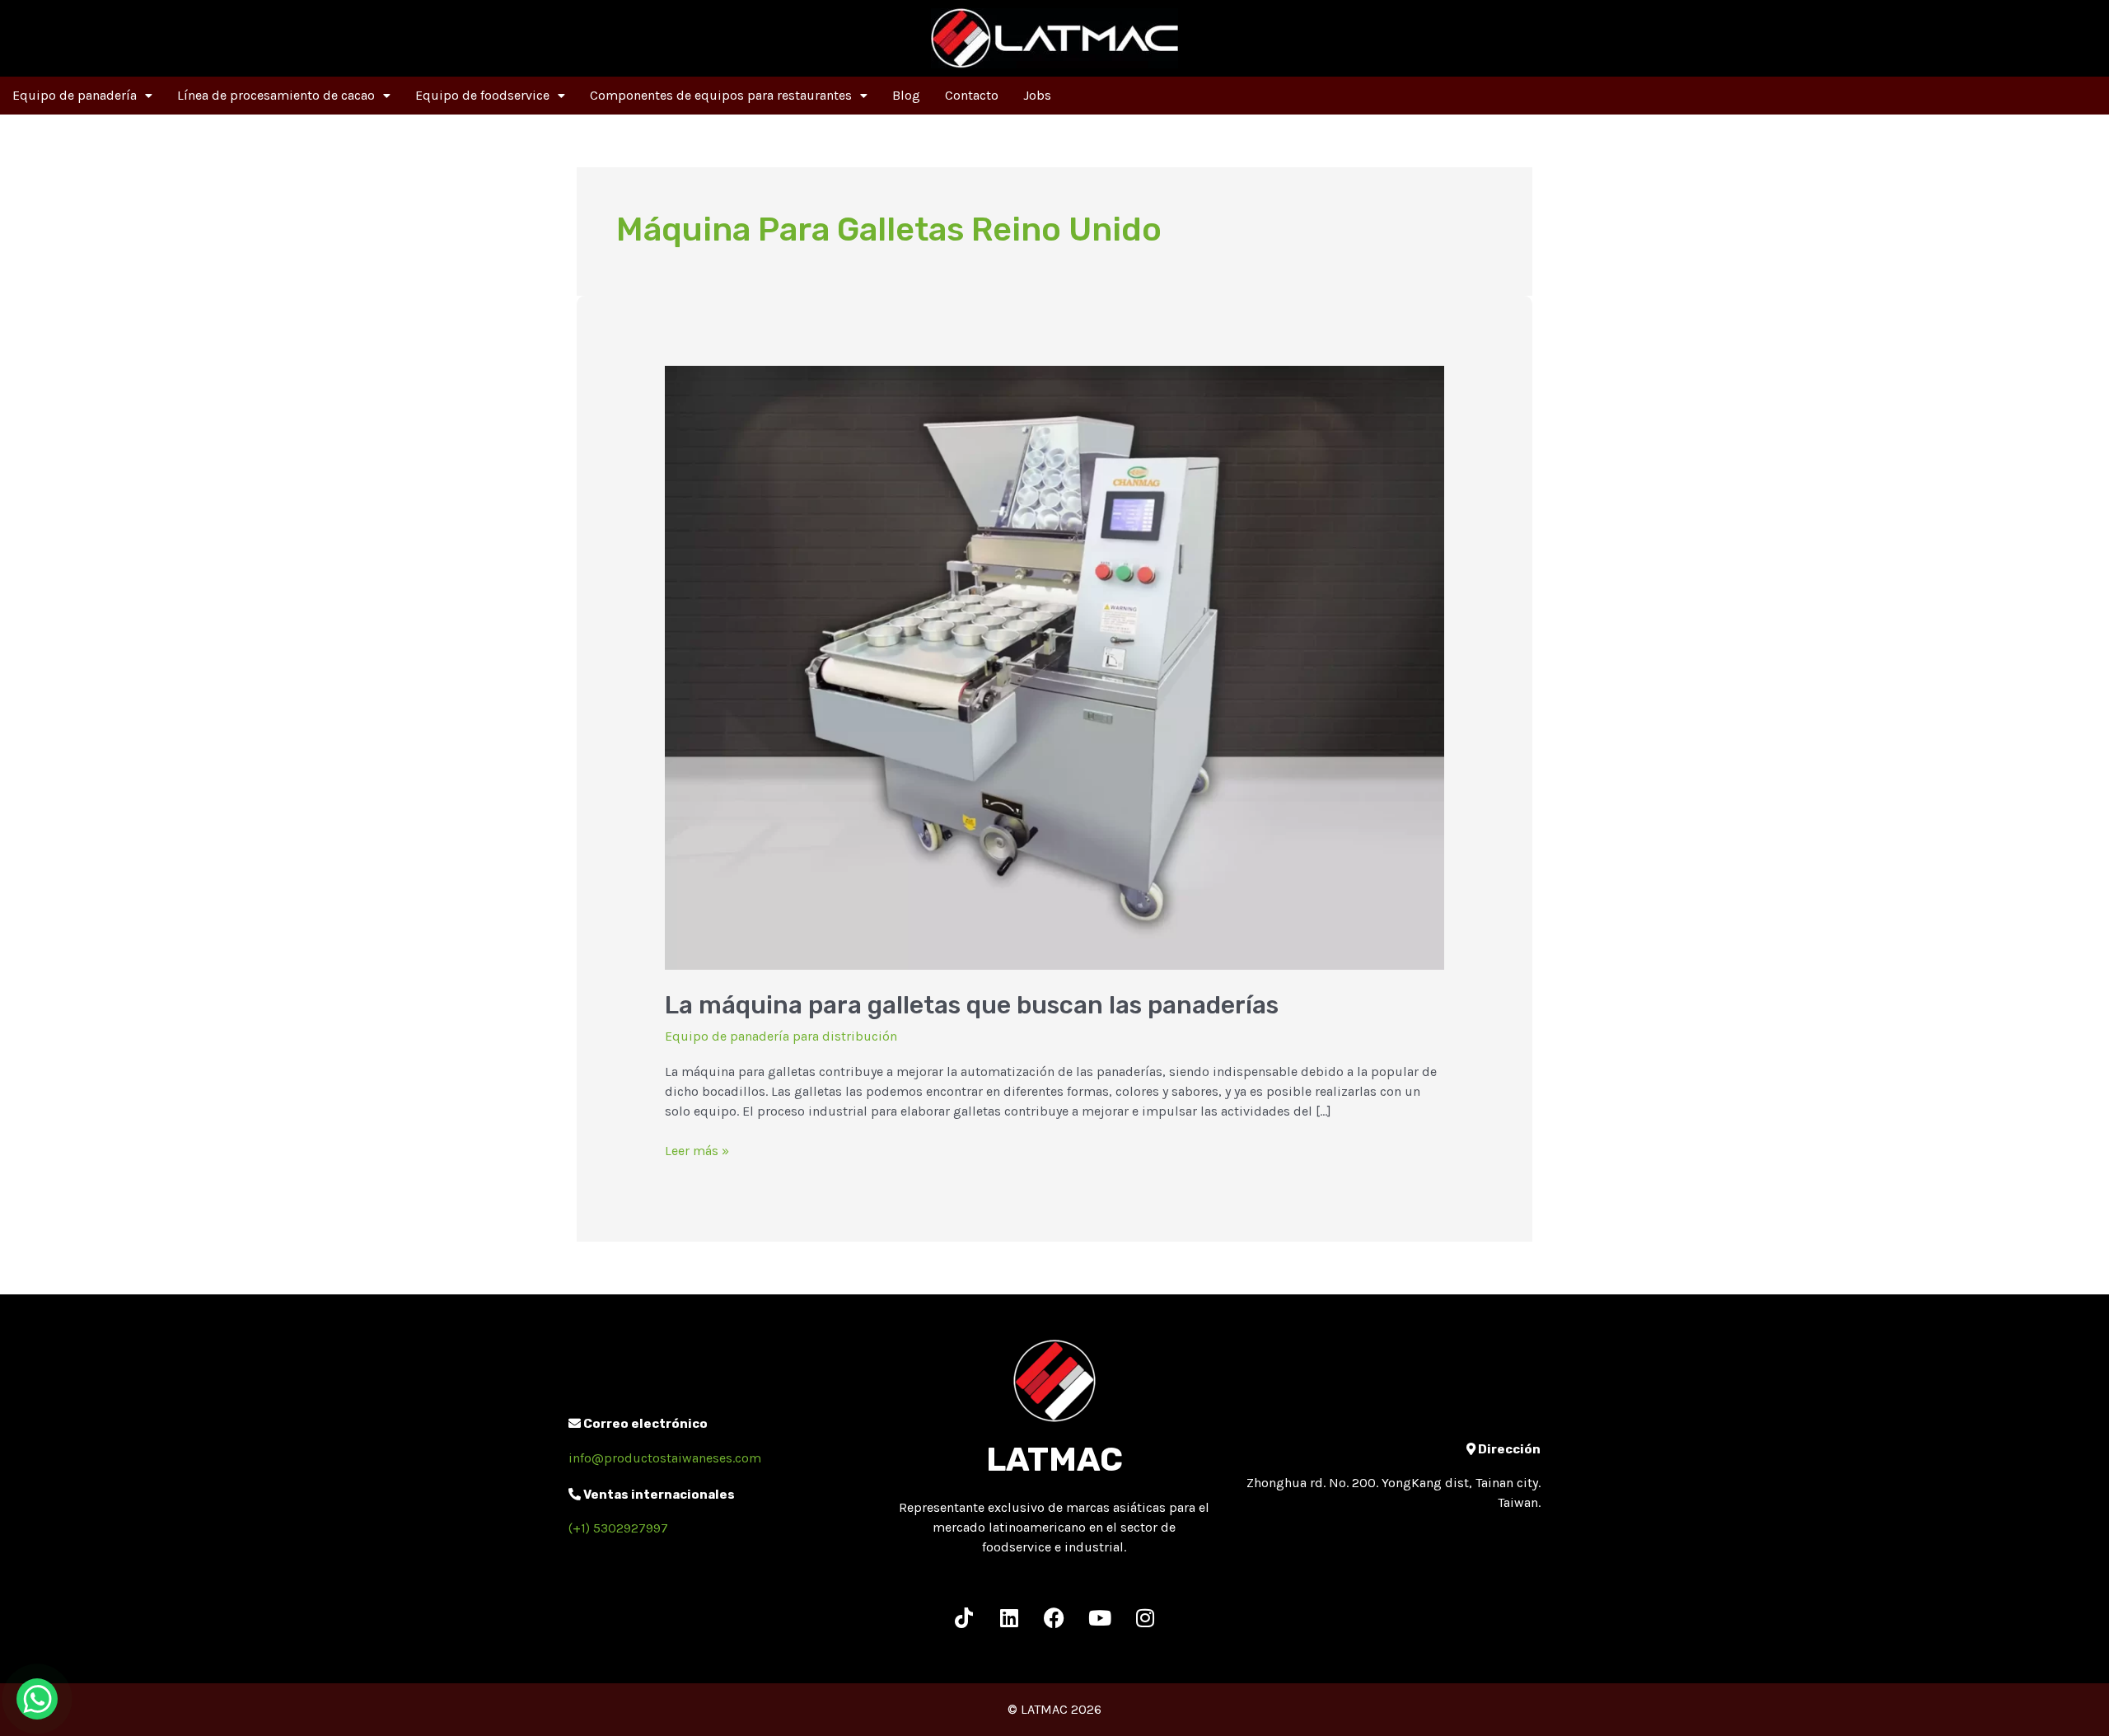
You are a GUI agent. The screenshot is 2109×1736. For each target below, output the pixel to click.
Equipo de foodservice (482, 95)
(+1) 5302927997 (618, 1528)
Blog (906, 95)
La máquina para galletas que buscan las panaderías (972, 1005)
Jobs (1037, 95)
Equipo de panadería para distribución (781, 1036)
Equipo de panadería (75, 95)
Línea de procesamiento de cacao (276, 95)
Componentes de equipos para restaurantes (721, 95)
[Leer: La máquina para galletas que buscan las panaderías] (1055, 667)
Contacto (972, 95)
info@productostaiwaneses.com (665, 1458)
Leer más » (697, 1150)
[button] (82, 96)
